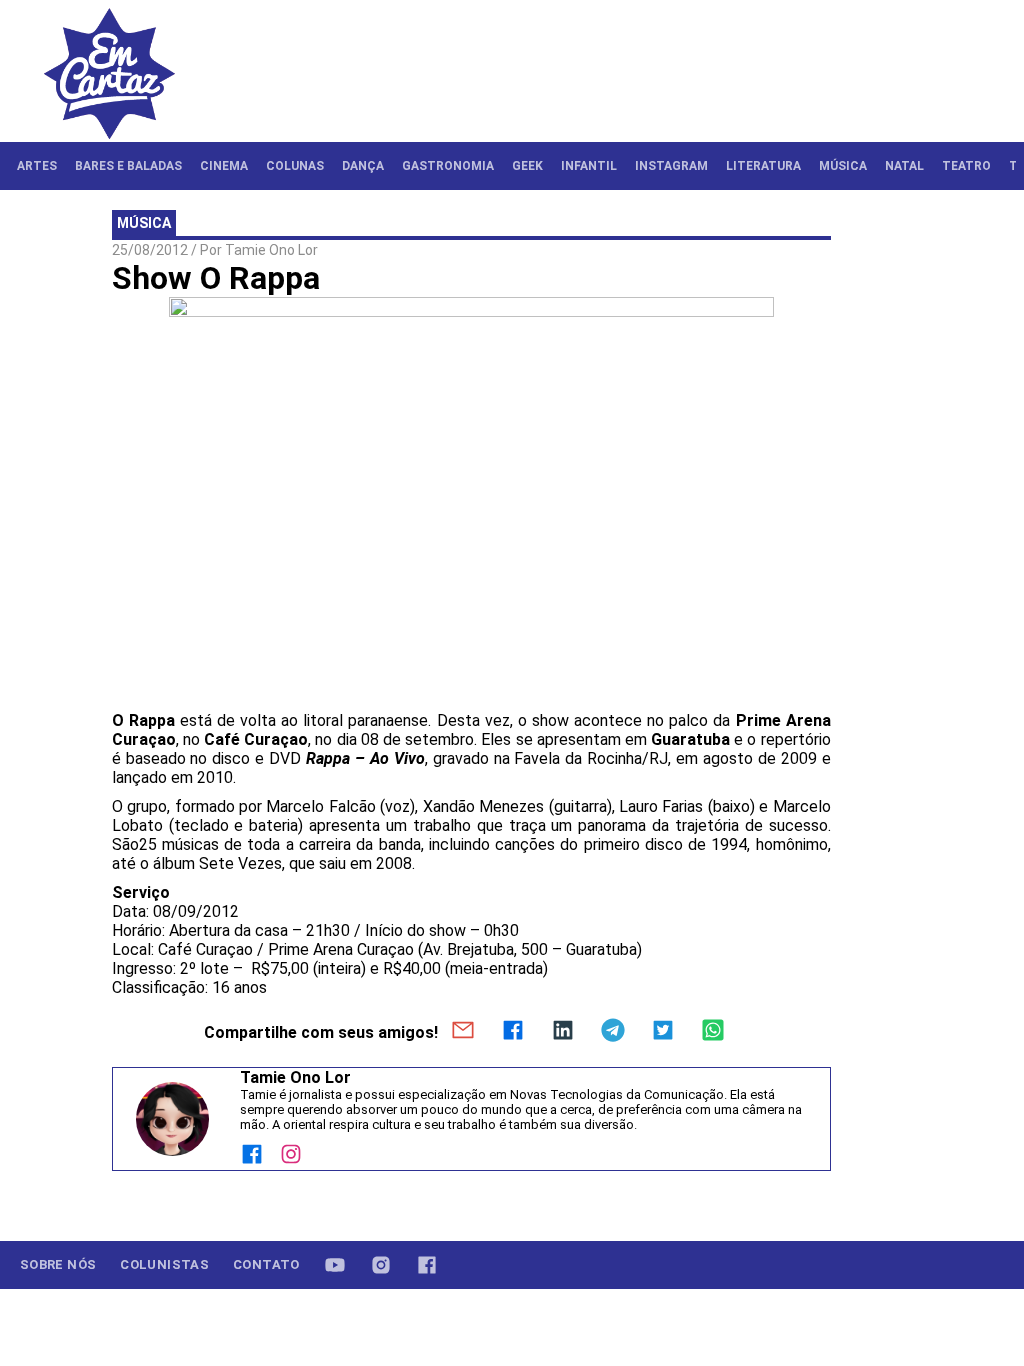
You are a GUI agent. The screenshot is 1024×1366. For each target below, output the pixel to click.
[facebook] (513, 1032)
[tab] (37, 166)
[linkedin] (563, 1032)
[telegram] (613, 1032)
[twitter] (663, 1032)
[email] (463, 1032)
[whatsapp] (713, 1032)
